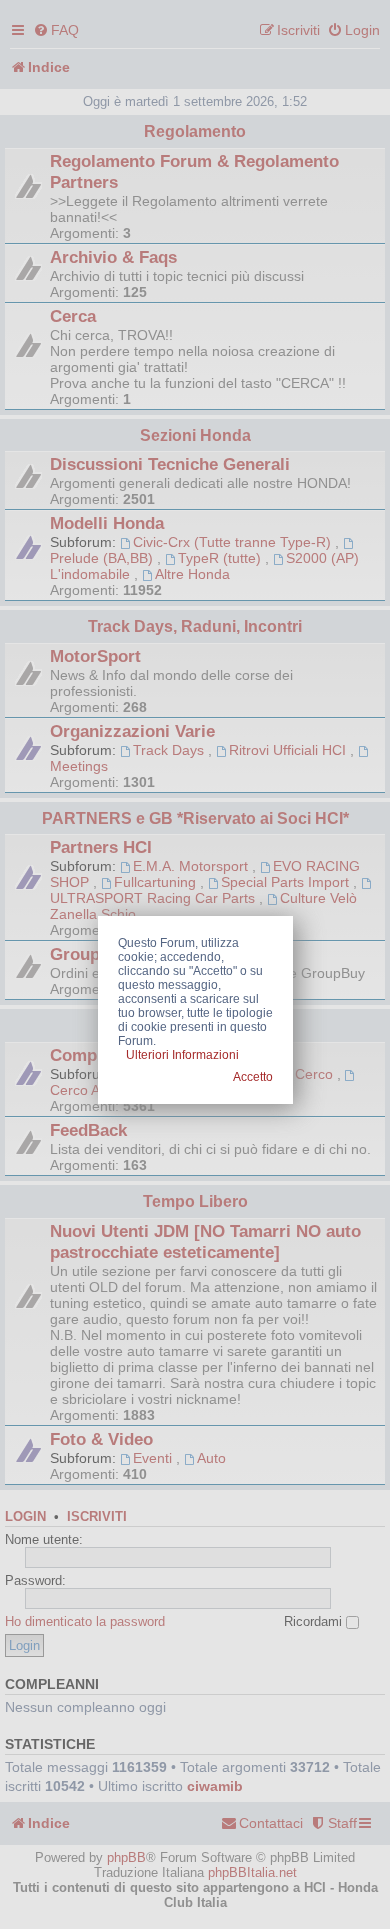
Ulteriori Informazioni (182, 1055)
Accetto (253, 1077)
